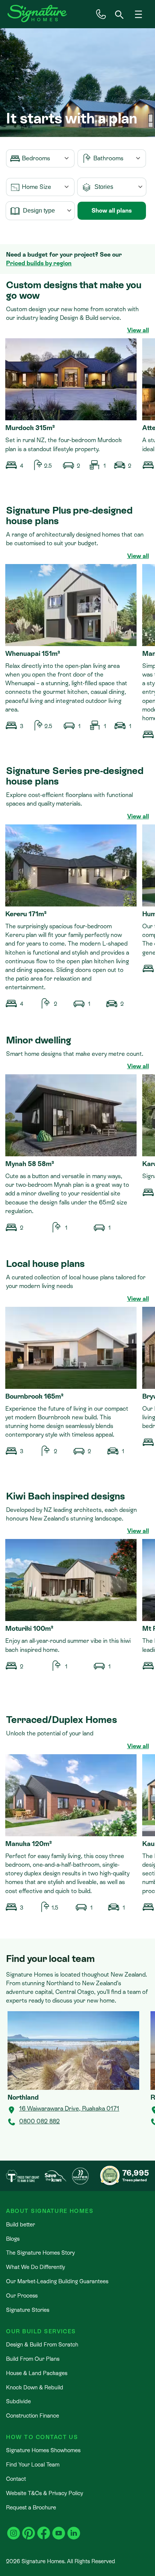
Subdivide (18, 2401)
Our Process (22, 2295)
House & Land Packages (37, 2373)
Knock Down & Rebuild (35, 2387)
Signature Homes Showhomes (43, 2450)
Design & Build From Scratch (42, 2344)
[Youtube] (59, 2529)
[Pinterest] (29, 2529)
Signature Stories (28, 2310)
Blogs (13, 2239)
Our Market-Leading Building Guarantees (57, 2281)
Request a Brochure (31, 2507)
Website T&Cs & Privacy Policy (45, 2493)
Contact (16, 2479)
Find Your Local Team (33, 2464)
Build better (21, 2224)
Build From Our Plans (33, 2359)
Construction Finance (33, 2416)
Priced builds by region (39, 263)
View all (138, 330)
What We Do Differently (36, 2267)
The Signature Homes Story (40, 2253)
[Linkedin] (74, 2529)
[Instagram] (14, 2529)
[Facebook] (44, 2529)
